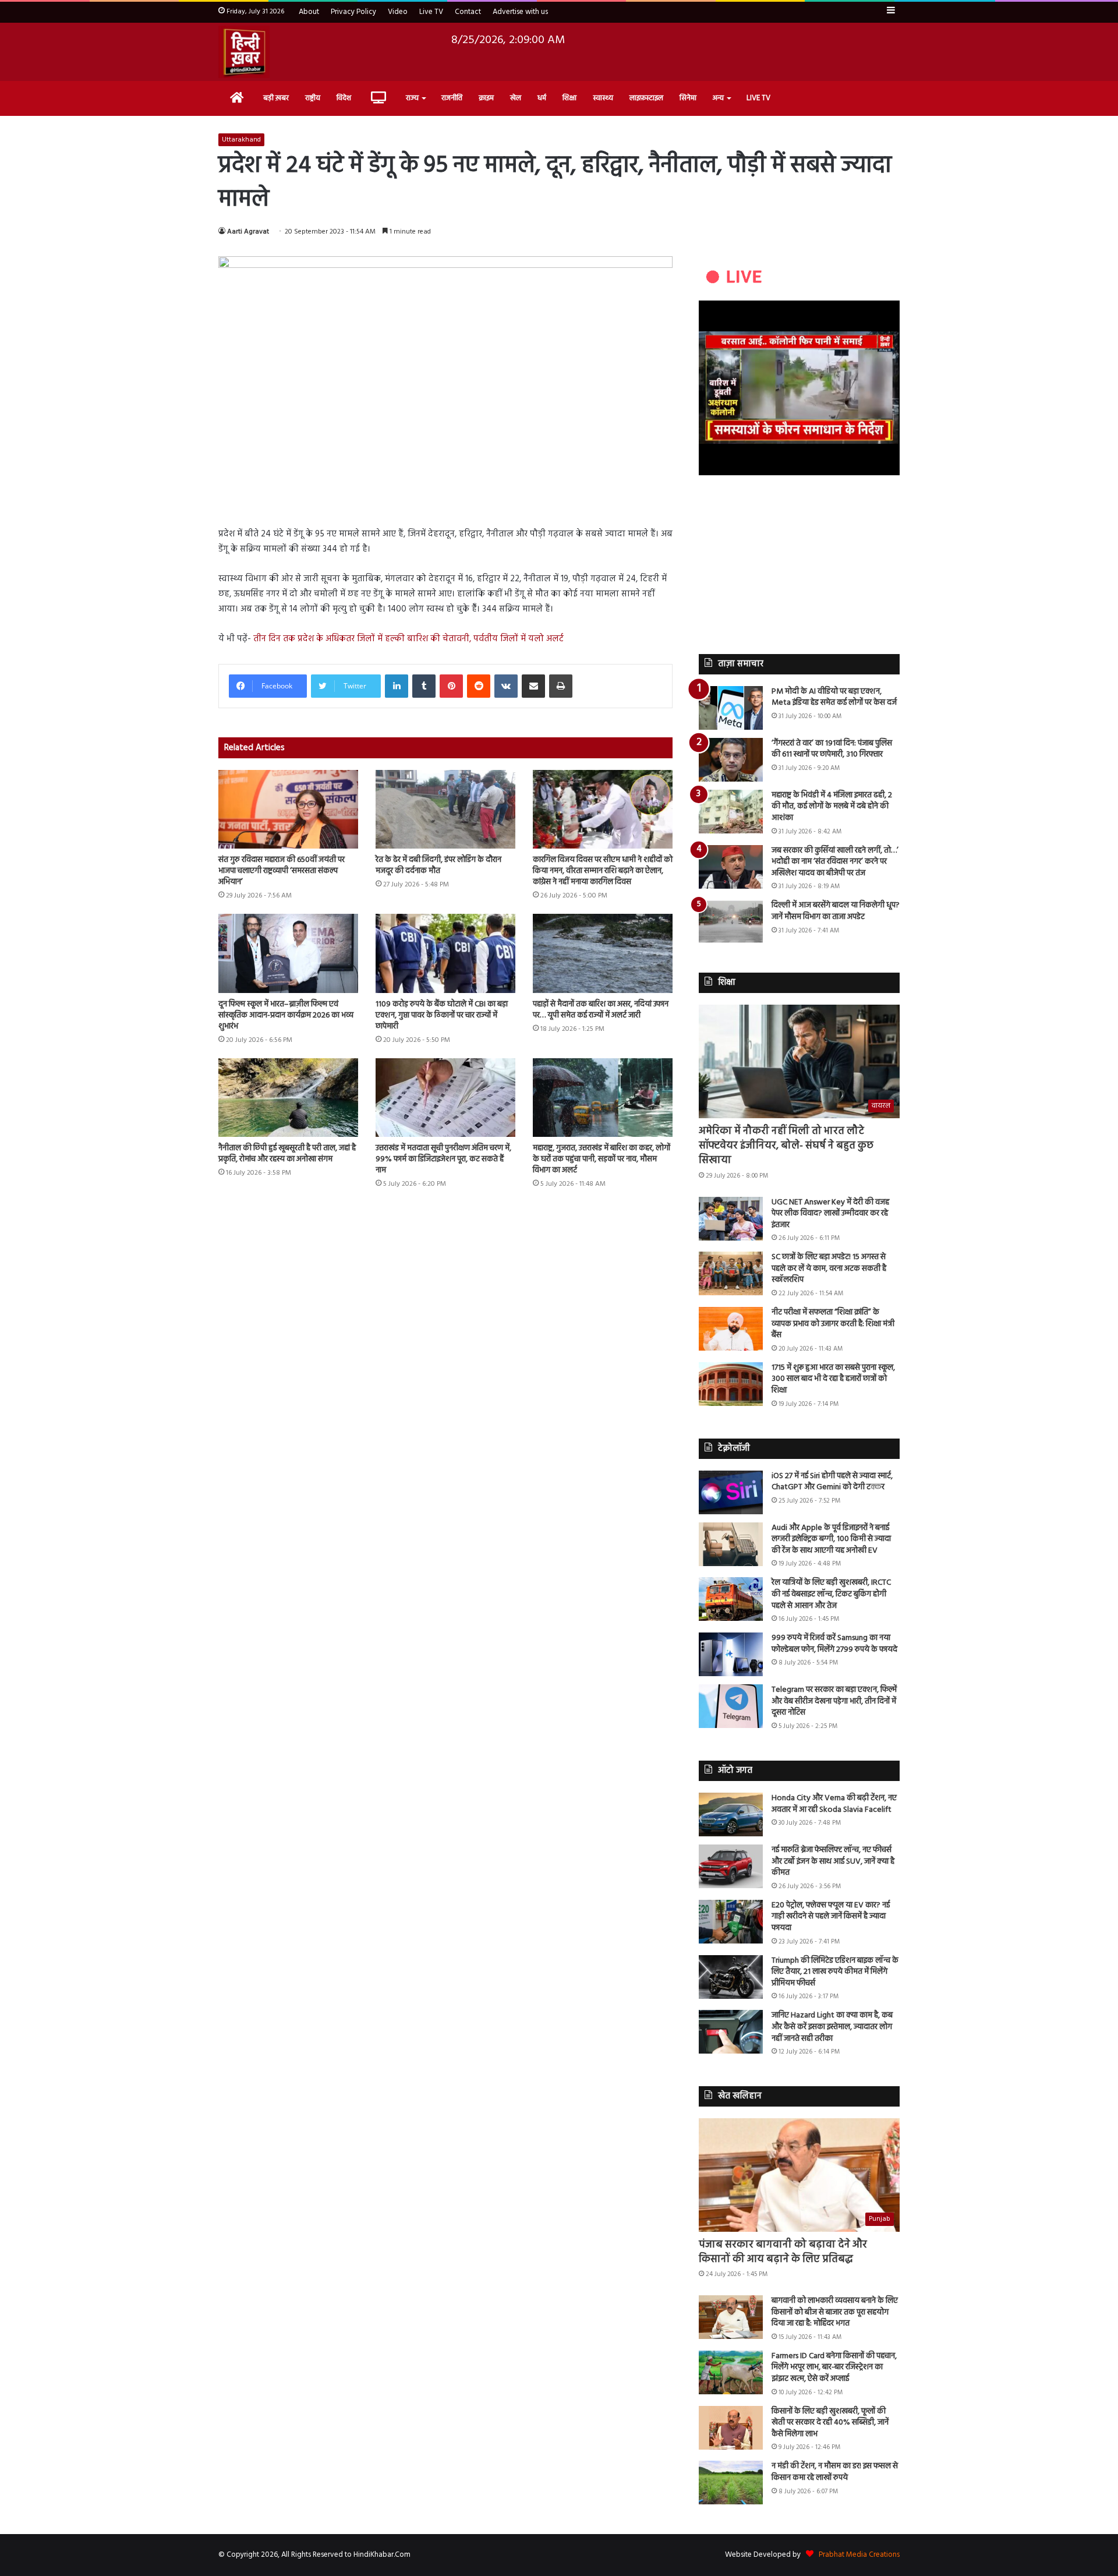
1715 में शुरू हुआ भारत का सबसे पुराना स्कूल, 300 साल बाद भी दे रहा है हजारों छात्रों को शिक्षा (833, 1379)
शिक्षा (569, 98)
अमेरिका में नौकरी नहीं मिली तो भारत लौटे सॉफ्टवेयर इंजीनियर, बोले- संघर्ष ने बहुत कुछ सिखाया (786, 1146)
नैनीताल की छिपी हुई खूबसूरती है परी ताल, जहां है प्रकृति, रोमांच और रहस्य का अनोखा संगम (287, 1154)
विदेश (344, 98)
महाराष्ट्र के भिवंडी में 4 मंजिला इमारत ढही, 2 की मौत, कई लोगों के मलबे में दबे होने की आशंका (832, 807)
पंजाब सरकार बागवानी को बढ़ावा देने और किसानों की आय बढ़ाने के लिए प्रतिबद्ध (783, 2252)
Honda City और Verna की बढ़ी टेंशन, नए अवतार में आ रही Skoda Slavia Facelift (834, 1804)
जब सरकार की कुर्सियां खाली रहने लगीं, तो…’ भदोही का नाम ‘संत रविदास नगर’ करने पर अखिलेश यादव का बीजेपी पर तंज (835, 862)
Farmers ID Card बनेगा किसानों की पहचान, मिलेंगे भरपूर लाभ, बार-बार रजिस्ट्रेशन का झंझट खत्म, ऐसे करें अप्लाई (834, 2367)
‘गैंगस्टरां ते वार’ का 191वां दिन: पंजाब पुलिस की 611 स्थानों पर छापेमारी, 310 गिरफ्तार (832, 749)
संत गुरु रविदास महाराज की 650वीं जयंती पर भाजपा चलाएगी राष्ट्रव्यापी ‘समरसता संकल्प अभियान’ (282, 871)
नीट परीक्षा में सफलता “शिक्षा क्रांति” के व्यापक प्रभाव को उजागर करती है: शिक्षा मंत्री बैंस (833, 1324)
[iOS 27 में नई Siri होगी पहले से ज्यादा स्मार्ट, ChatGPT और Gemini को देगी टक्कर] (731, 1492)
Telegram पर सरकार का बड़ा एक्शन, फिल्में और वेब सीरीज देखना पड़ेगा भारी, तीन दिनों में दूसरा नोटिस (834, 1701)
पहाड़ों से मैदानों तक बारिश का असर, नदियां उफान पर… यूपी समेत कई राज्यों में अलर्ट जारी (601, 1010)
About (309, 12)
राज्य (412, 98)
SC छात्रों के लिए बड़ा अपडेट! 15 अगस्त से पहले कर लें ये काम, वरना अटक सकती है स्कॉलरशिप (829, 1268)
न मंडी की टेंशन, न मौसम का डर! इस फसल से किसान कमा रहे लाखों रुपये (835, 2472)
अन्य (718, 98)
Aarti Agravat (248, 232)
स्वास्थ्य (603, 98)
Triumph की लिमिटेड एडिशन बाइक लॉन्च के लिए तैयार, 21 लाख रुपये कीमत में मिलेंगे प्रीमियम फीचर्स (835, 1972)
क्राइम (486, 98)
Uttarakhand (241, 140)
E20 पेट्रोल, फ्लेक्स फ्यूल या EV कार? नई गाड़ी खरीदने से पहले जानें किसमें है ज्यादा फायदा (831, 1917)
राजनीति (452, 98)
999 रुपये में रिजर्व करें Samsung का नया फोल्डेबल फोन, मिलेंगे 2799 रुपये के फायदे (834, 1644)
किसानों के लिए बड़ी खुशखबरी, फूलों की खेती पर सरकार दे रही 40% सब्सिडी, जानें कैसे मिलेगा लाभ (830, 2423)
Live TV (431, 12)
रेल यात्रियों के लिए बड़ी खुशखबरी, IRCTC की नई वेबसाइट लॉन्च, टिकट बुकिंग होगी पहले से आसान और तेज (831, 1594)
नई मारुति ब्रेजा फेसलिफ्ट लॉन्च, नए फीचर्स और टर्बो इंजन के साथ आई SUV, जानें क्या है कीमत (833, 1861)
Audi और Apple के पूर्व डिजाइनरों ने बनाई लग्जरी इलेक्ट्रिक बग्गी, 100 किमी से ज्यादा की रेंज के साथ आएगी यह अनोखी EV (831, 1539)
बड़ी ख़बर (276, 98)
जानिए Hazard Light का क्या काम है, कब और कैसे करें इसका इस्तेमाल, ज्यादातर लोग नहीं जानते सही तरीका (832, 2027)
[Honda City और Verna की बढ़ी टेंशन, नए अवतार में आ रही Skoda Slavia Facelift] (731, 1814)
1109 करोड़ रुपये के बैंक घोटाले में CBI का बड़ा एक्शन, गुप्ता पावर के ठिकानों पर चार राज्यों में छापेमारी (442, 1015)
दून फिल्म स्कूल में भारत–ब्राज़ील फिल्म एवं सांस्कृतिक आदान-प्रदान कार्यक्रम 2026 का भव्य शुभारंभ (286, 1015)
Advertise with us (520, 12)
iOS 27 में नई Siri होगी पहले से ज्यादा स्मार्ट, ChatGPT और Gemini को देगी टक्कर (832, 1482)
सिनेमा (688, 98)
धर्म (542, 98)
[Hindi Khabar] (244, 52)
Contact (468, 12)
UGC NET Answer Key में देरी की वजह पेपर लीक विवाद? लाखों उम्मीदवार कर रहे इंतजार (830, 1214)
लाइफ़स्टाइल (646, 98)
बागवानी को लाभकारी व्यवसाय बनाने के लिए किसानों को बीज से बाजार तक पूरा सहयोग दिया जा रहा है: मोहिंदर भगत (835, 2312)
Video (398, 12)
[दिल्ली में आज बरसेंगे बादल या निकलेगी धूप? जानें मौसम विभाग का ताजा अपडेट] (731, 922)
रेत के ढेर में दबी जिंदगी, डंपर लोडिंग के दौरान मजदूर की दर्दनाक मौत (438, 865)
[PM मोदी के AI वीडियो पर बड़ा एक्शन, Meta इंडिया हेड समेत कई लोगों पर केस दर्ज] (731, 708)
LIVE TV (758, 98)
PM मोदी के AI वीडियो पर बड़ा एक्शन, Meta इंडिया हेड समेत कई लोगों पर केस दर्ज (834, 697)
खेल (516, 98)
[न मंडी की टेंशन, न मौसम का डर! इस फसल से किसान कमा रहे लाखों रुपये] (731, 2483)
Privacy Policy (353, 12)
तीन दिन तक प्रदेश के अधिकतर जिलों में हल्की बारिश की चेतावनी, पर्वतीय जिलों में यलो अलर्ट (408, 639)
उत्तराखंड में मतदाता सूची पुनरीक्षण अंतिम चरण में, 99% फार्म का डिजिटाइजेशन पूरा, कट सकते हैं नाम (443, 1159)
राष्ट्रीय (313, 98)
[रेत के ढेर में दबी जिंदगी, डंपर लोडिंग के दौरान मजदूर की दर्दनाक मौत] (445, 809)
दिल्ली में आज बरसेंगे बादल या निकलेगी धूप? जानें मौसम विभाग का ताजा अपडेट (836, 911)
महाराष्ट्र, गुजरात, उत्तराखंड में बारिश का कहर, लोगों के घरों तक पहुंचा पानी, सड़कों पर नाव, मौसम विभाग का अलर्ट (602, 1159)
